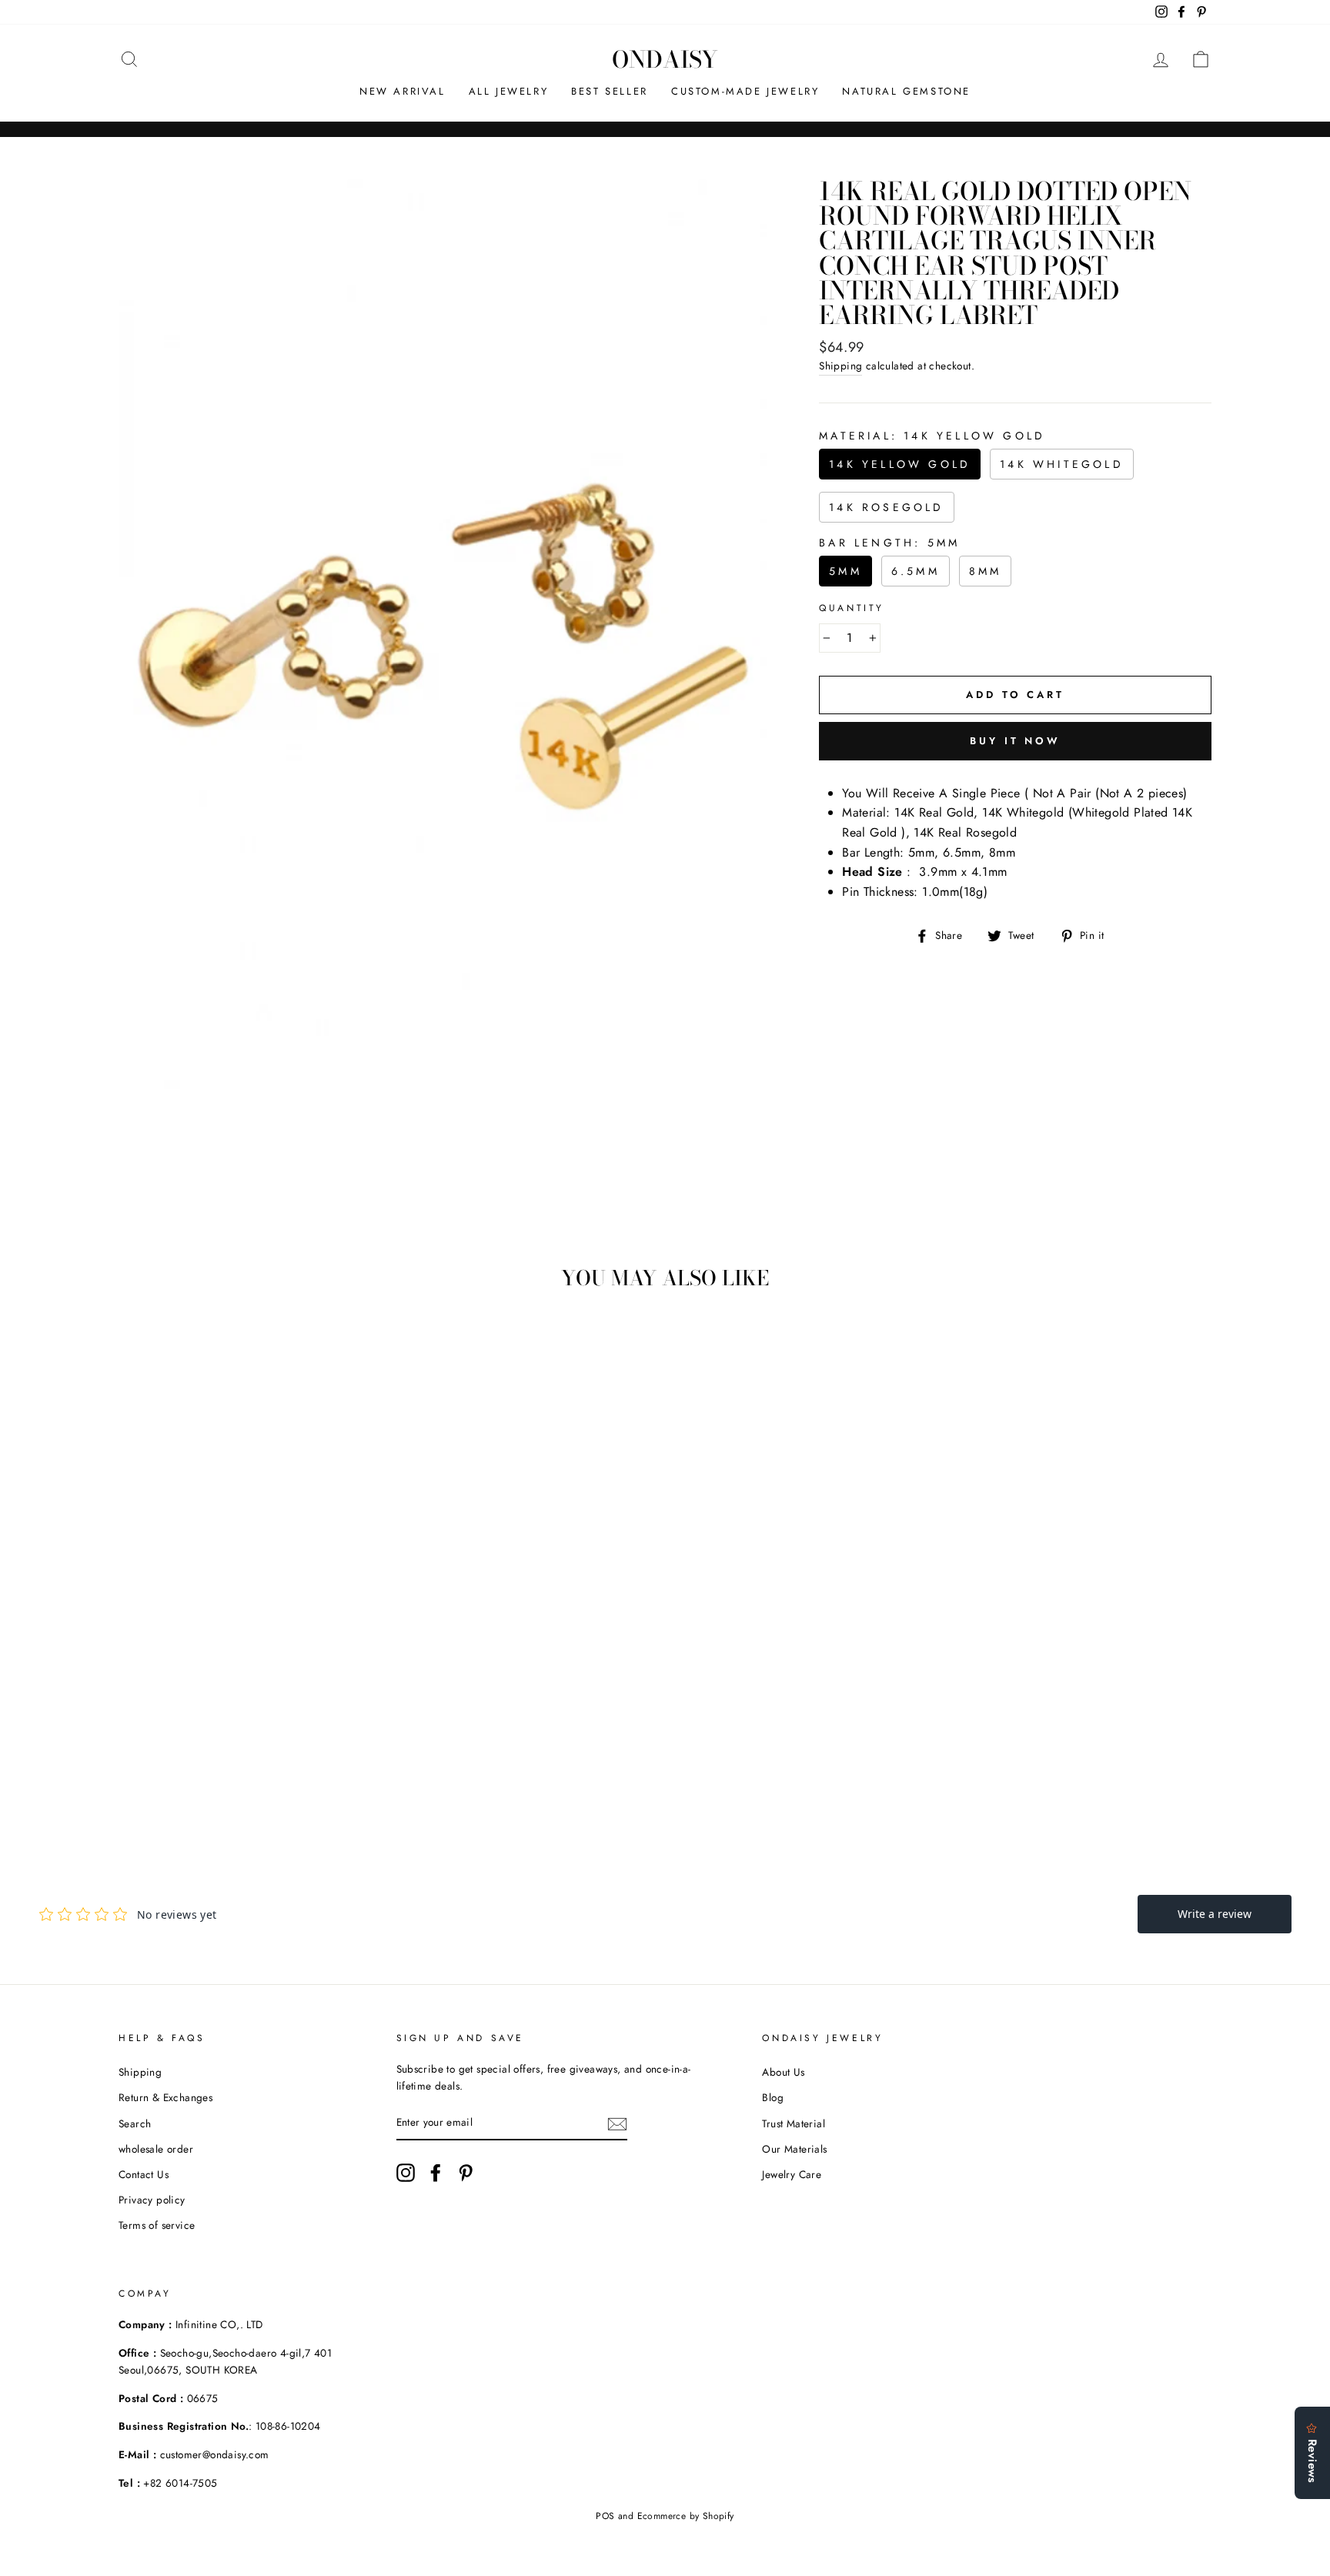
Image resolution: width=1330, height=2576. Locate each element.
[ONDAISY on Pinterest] (466, 2173)
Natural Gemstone (906, 91)
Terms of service (157, 2225)
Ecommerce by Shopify (686, 2516)
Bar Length (889, 543)
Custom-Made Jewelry (745, 91)
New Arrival (403, 91)
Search (135, 2123)
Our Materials (794, 2149)
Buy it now (1015, 741)
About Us (783, 2072)
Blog (773, 2097)
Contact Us (144, 2174)
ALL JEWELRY (509, 91)
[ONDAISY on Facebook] (436, 2173)
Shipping (840, 366)
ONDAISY (665, 59)
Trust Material (794, 2123)
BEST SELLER (610, 91)
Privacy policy (152, 2200)
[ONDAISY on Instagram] (406, 2173)
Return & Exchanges (165, 2097)
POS (605, 2516)
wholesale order (156, 2149)
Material (932, 436)
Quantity (852, 608)
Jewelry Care (792, 2174)
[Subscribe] (617, 2123)
